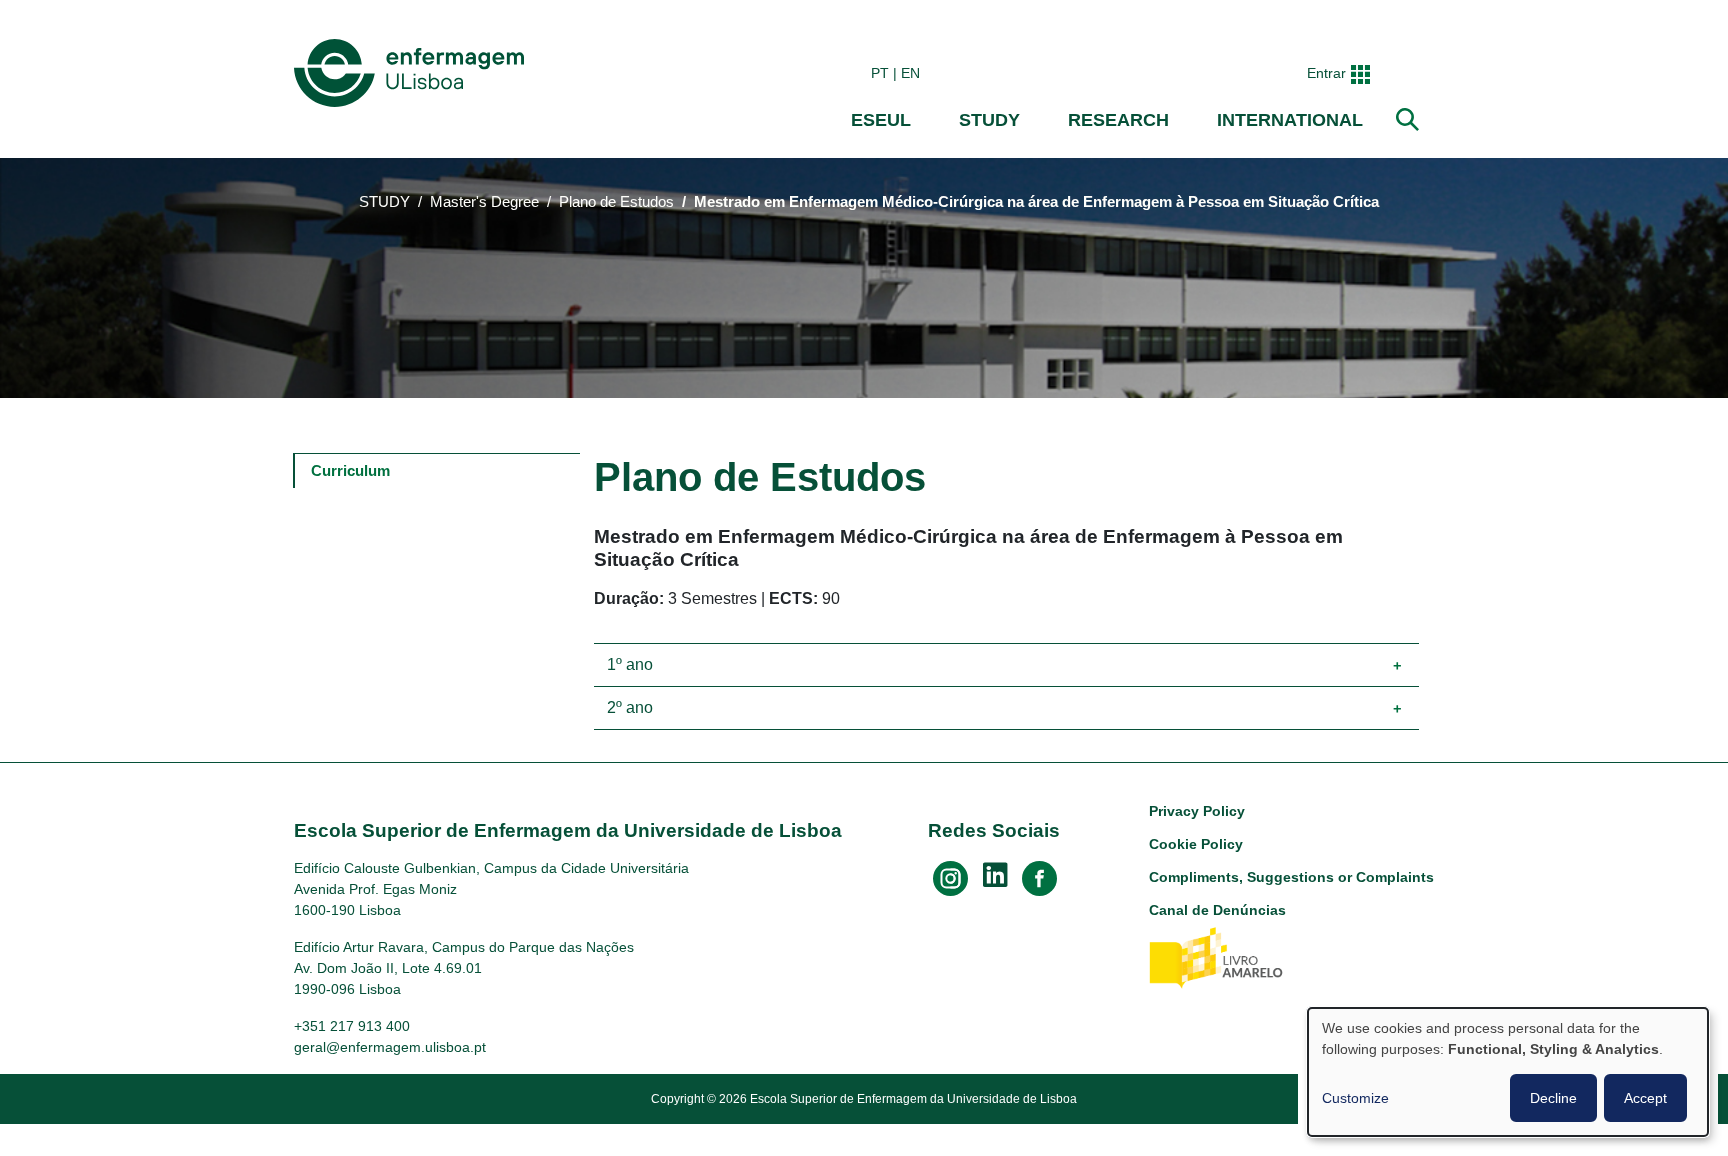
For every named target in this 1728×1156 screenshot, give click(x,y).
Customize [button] (1355, 1098)
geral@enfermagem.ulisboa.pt (390, 1047)
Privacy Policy (1197, 811)
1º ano (630, 664)
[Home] (413, 73)
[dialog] (1508, 1072)
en (910, 73)
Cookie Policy (1196, 844)
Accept (1645, 1098)
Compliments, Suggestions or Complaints (1291, 877)
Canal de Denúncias (1217, 910)
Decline (1553, 1098)
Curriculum (350, 470)
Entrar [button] (1326, 73)
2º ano (630, 707)
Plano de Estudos (616, 202)
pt (880, 73)
